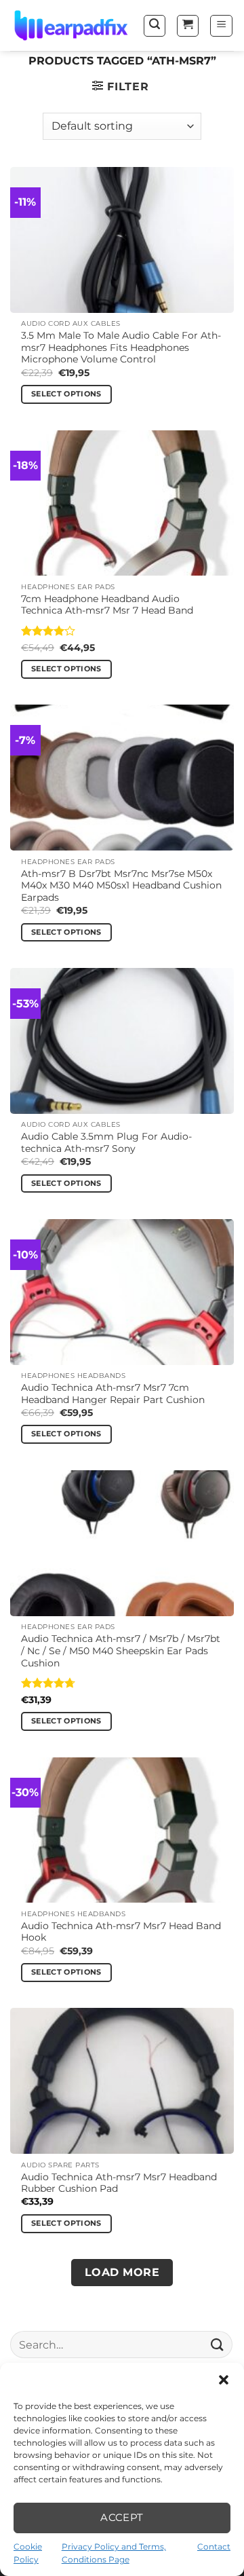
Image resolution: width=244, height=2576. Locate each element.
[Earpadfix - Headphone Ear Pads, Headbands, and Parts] (71, 26)
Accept (122, 2517)
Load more (122, 2272)
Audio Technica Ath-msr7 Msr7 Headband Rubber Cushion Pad (119, 2183)
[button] (224, 2380)
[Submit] (218, 2344)
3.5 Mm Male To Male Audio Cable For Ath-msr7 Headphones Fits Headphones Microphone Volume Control (121, 347)
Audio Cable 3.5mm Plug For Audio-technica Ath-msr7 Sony (106, 1142)
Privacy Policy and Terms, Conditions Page (114, 2553)
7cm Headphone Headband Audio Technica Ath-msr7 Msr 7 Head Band (107, 605)
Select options (66, 394)
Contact (214, 2546)
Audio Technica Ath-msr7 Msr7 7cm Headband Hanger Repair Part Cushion (113, 1394)
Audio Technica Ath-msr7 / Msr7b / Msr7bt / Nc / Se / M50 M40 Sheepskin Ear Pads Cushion (121, 1650)
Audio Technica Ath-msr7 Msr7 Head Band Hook (121, 1932)
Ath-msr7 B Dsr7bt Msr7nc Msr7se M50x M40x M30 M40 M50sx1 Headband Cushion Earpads (121, 885)
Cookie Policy (28, 2553)
